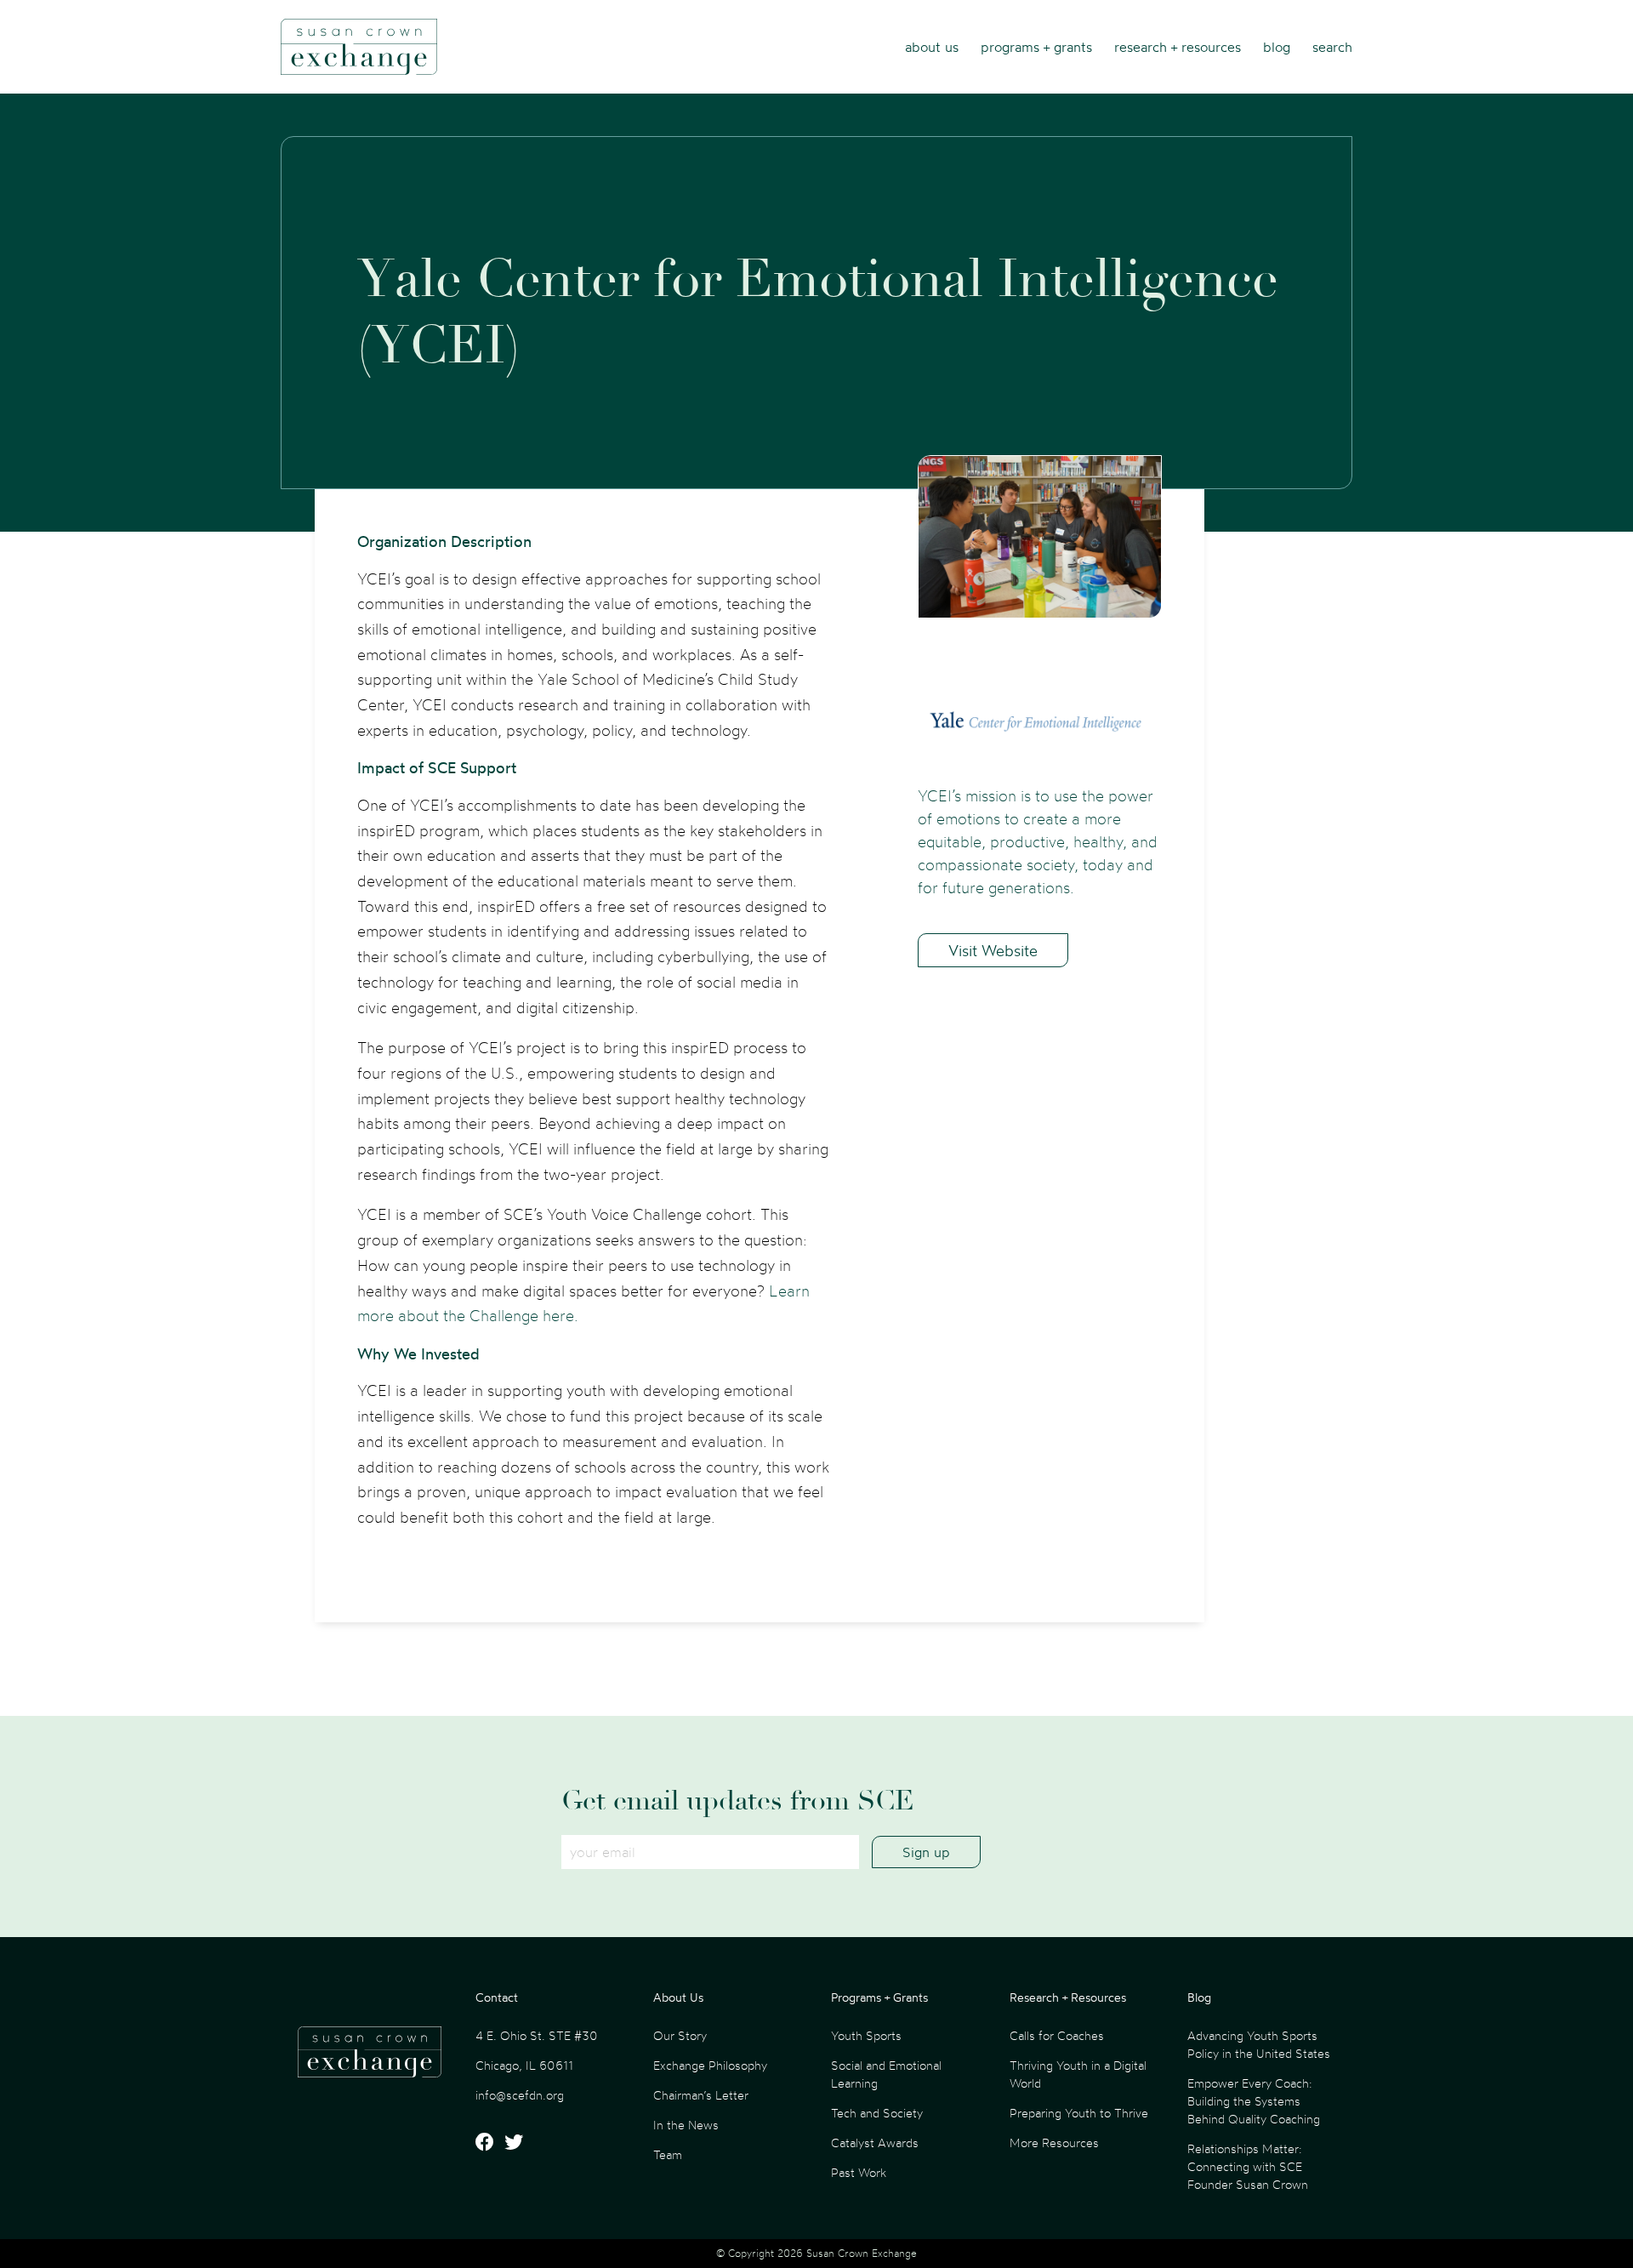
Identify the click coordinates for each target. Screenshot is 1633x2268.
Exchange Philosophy (710, 2065)
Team (668, 2154)
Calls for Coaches (1057, 2035)
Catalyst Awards (875, 2143)
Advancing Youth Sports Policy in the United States (1259, 2044)
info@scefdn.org (520, 2095)
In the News (686, 2125)
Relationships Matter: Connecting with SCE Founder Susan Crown (1248, 2166)
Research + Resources (1178, 47)
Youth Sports (866, 2035)
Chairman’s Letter (701, 2095)
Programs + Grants (1036, 47)
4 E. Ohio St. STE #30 (537, 2035)
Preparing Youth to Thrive (1079, 2113)
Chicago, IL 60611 (524, 2065)
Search (1332, 47)
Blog (1277, 47)
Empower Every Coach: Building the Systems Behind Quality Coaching (1254, 2101)
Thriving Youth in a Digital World (1078, 2074)
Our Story (680, 2035)
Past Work (859, 2172)
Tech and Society (877, 2113)
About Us (932, 47)
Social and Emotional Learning (886, 2074)
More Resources (1054, 2143)
